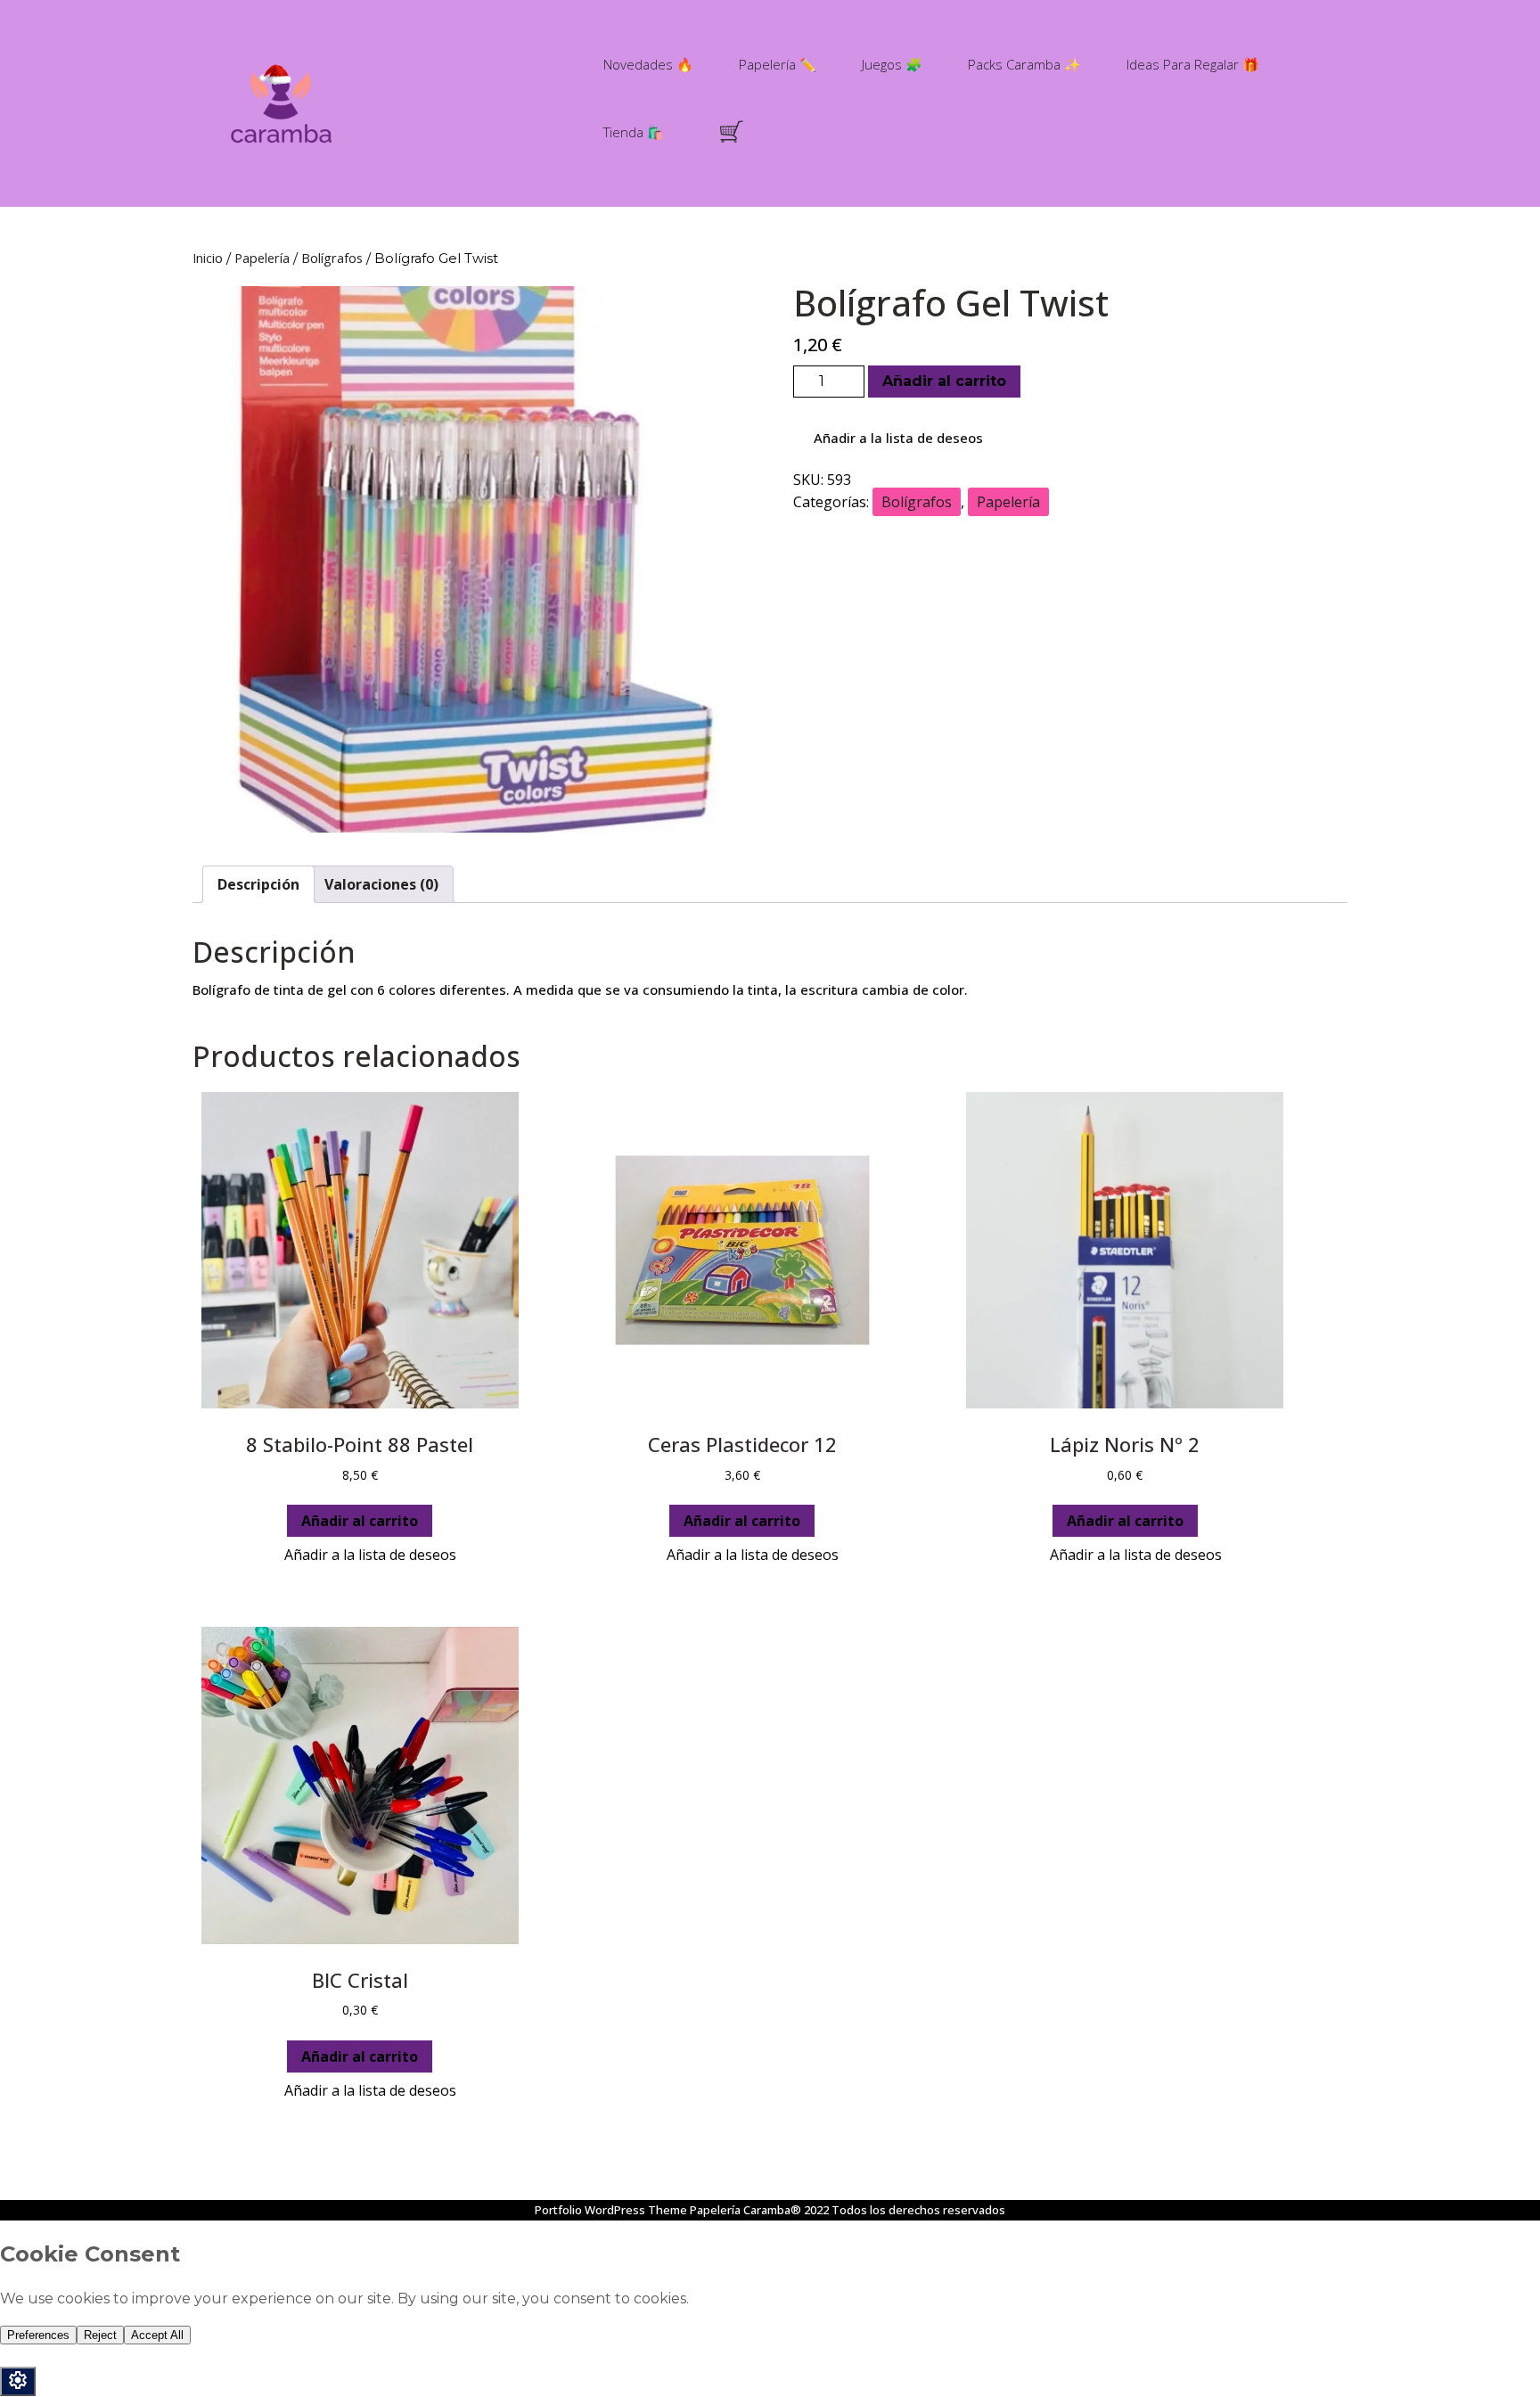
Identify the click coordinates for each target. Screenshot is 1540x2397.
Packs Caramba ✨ (1024, 64)
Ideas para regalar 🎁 (1193, 64)
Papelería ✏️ (778, 64)
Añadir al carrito (944, 381)
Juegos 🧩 (892, 64)
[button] (889, 439)
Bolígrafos (332, 258)
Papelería (262, 258)
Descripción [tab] (258, 884)
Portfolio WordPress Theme (611, 2210)
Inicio (208, 258)
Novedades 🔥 (648, 64)
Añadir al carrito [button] (360, 1521)
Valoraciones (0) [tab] (381, 884)
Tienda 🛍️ (634, 132)
